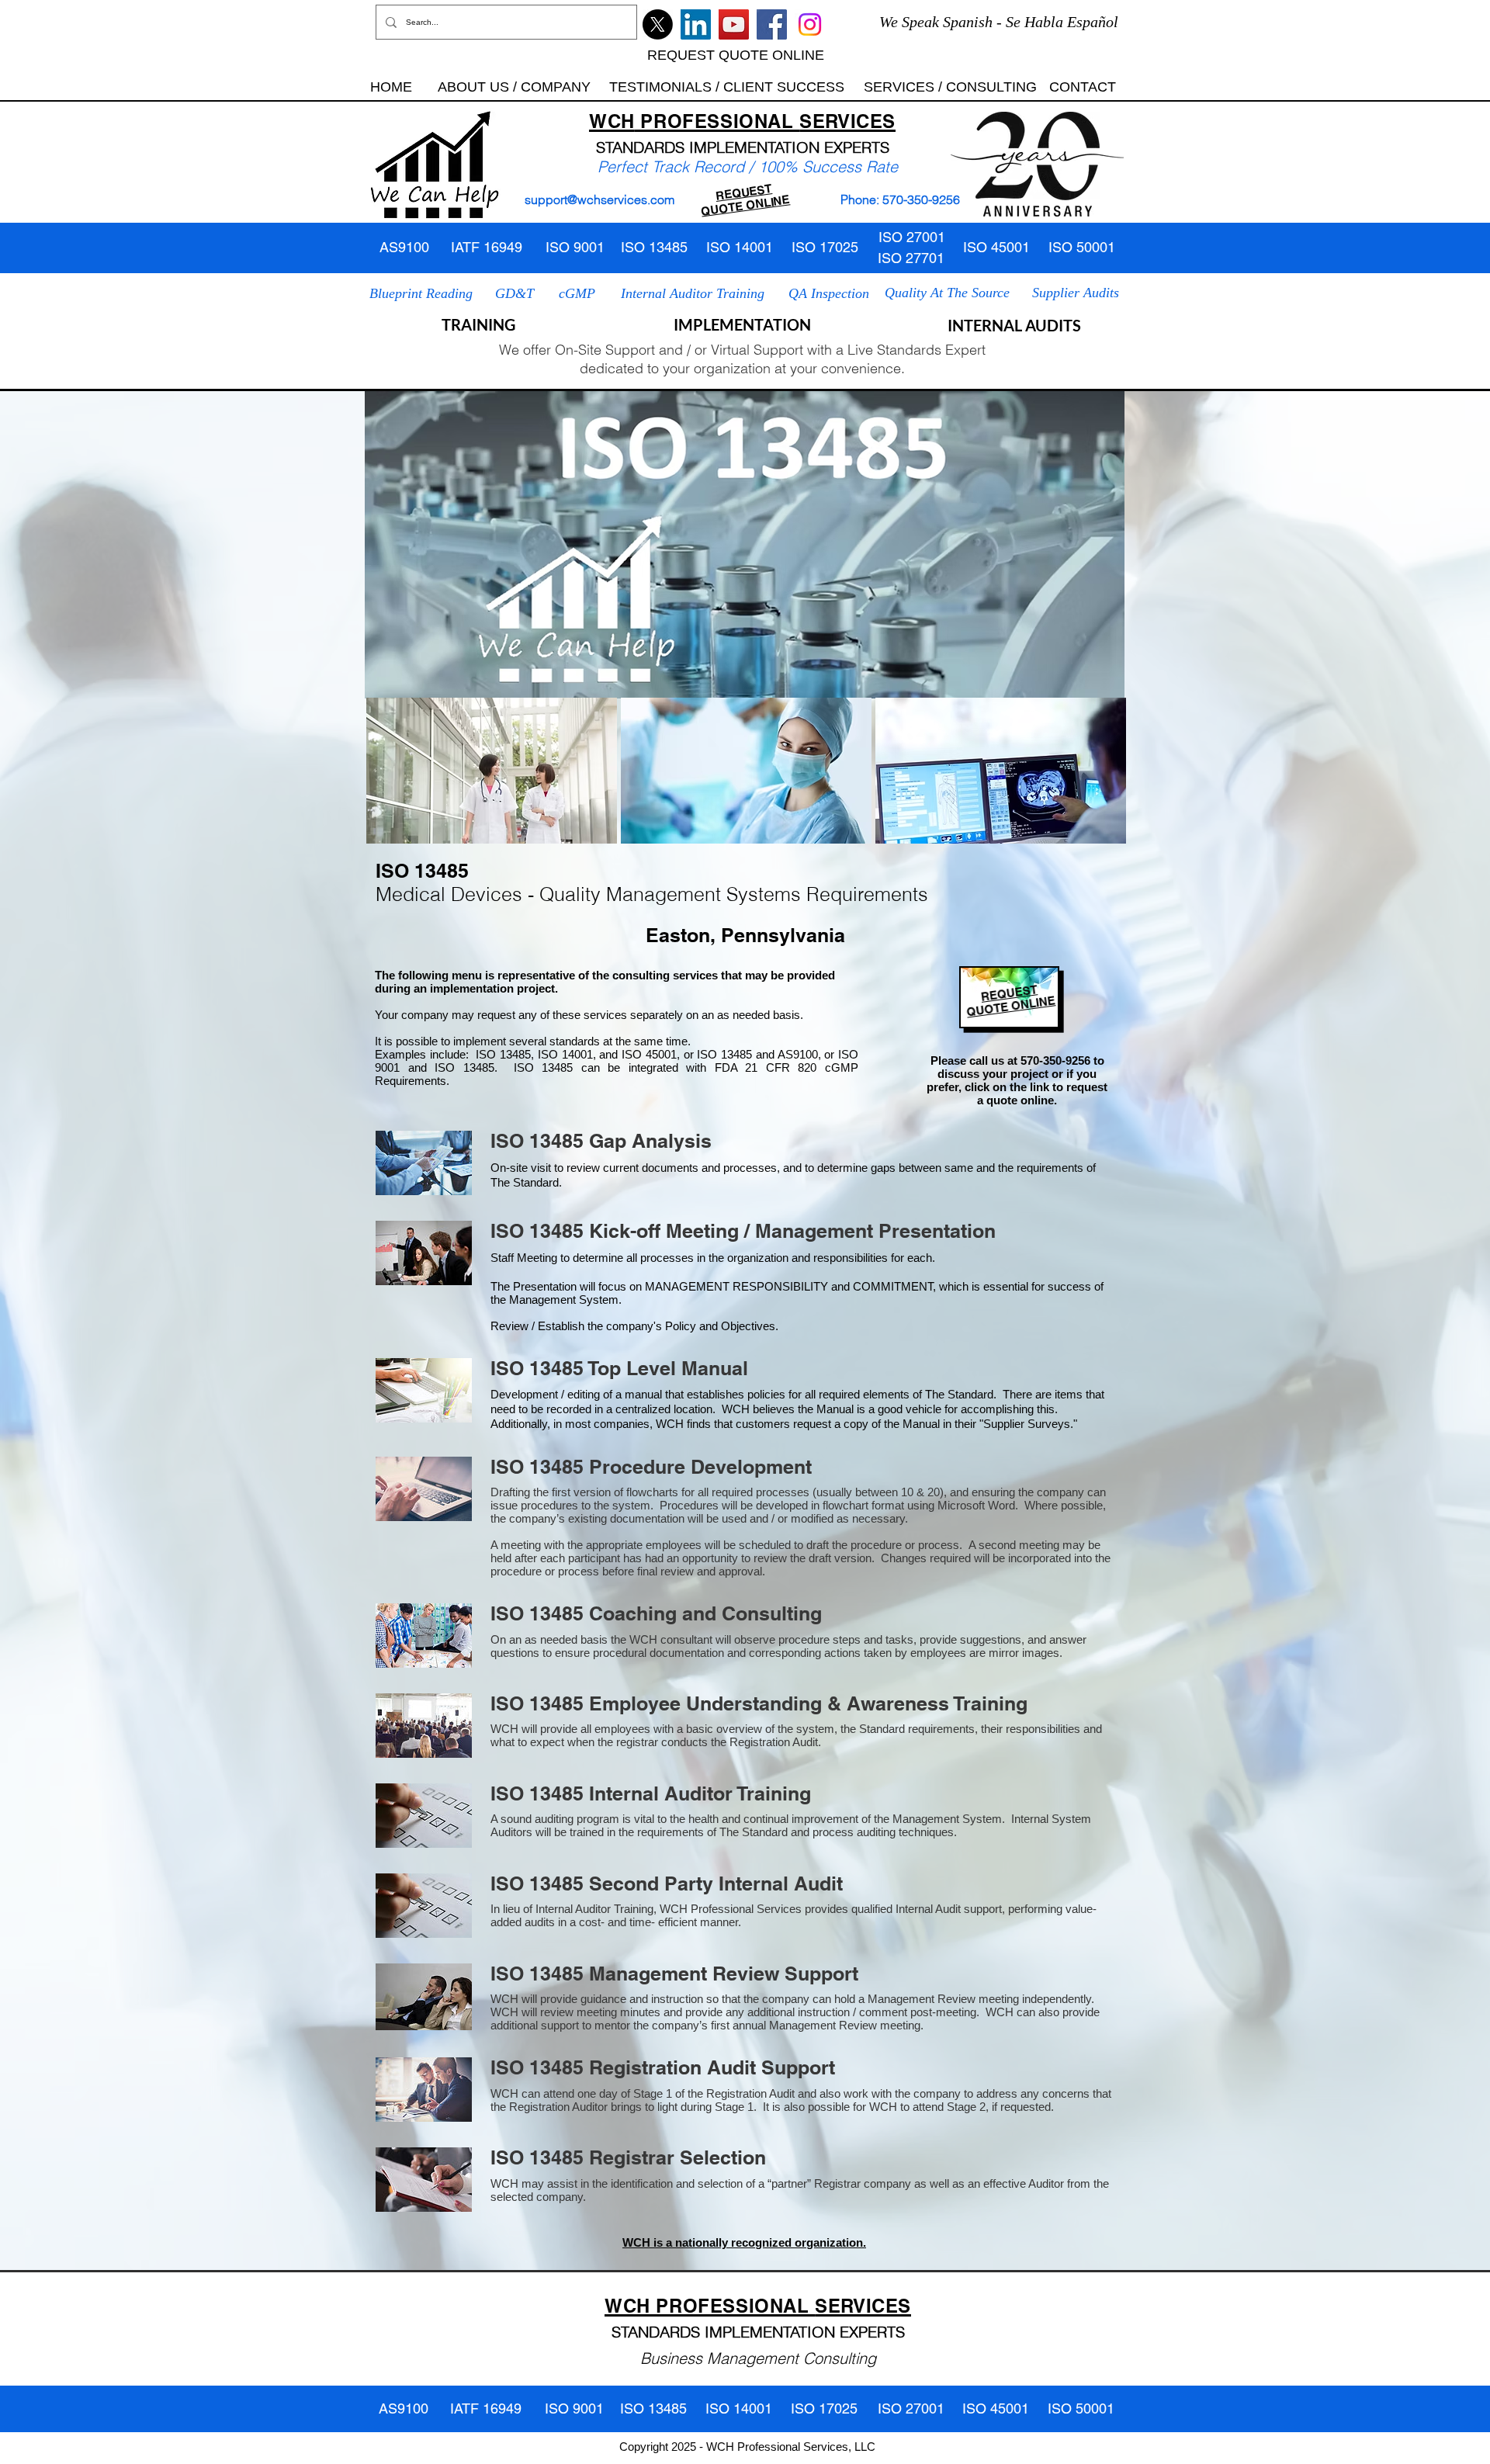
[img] (492, 771)
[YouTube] (734, 24)
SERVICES (847, 121)
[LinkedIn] (696, 24)
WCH (612, 121)
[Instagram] (810, 24)
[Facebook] (772, 24)
